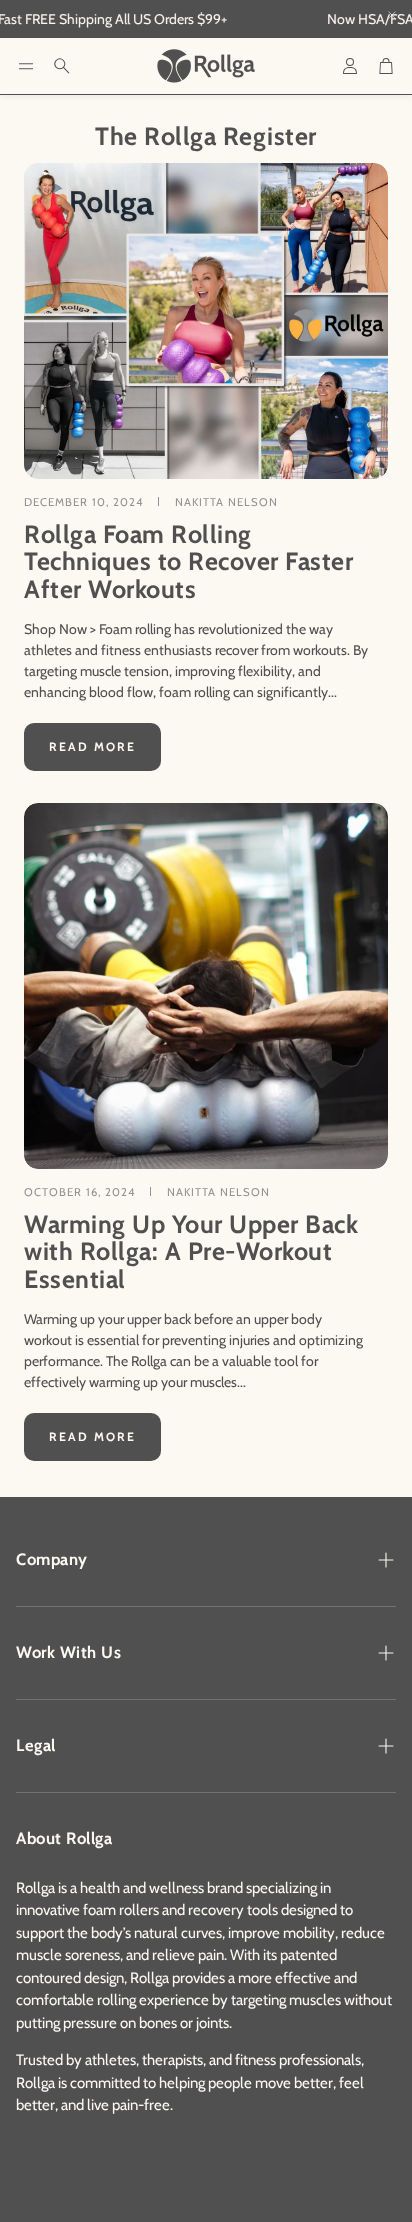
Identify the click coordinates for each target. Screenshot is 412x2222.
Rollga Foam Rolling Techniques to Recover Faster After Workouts (188, 561)
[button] (26, 66)
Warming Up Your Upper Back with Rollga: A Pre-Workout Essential (191, 1251)
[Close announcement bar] (392, 15)
